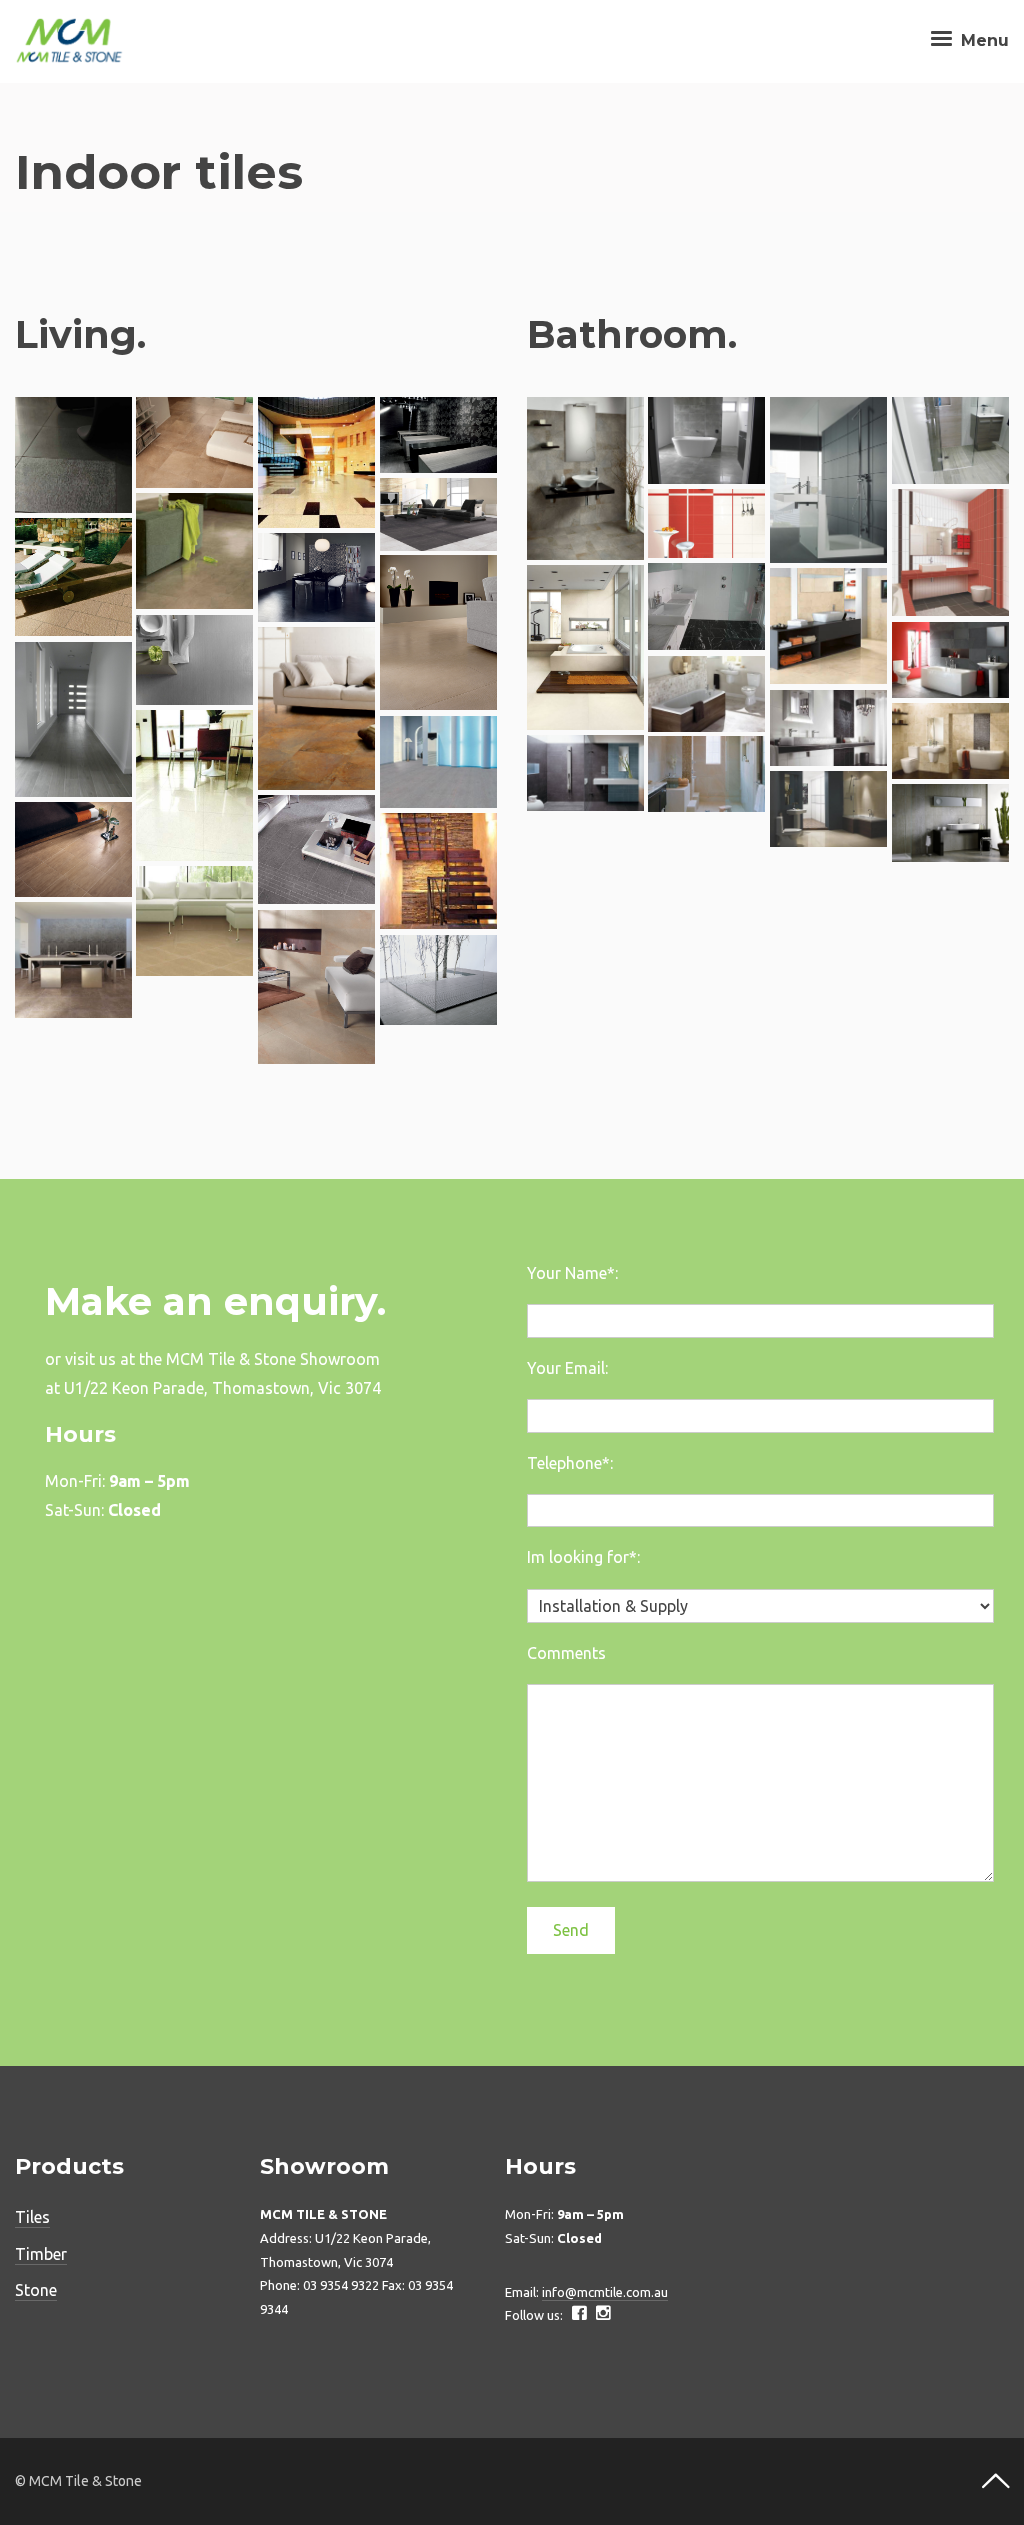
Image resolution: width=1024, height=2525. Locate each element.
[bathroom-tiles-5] (828, 728)
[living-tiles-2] (73, 960)
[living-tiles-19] (316, 462)
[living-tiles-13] (438, 633)
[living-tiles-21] (73, 455)
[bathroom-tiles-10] (585, 647)
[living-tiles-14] (316, 577)
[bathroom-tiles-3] (706, 774)
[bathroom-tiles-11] (706, 607)
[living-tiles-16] (194, 551)
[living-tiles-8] (438, 762)
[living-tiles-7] (316, 849)
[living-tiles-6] (73, 849)
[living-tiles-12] (194, 660)
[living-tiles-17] (438, 514)
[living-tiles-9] (194, 785)
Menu (982, 40)
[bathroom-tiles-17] (585, 478)
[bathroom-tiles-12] (950, 553)
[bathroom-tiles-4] (585, 773)
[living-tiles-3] (316, 987)
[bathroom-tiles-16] (706, 441)
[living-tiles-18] (438, 435)
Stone (36, 2290)
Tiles (32, 2217)
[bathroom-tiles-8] (950, 660)
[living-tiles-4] (194, 921)
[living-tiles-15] (73, 577)
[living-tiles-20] (194, 443)
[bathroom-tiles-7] (706, 694)
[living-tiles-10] (73, 720)
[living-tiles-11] (316, 708)
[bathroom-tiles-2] (828, 809)
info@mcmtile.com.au (605, 2292)
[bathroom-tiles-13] (706, 523)
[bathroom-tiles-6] (950, 741)
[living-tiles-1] (438, 980)
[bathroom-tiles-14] (950, 441)
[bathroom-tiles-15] (828, 480)
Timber (41, 2254)
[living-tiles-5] (438, 871)
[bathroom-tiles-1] (950, 823)
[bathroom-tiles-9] (828, 626)
